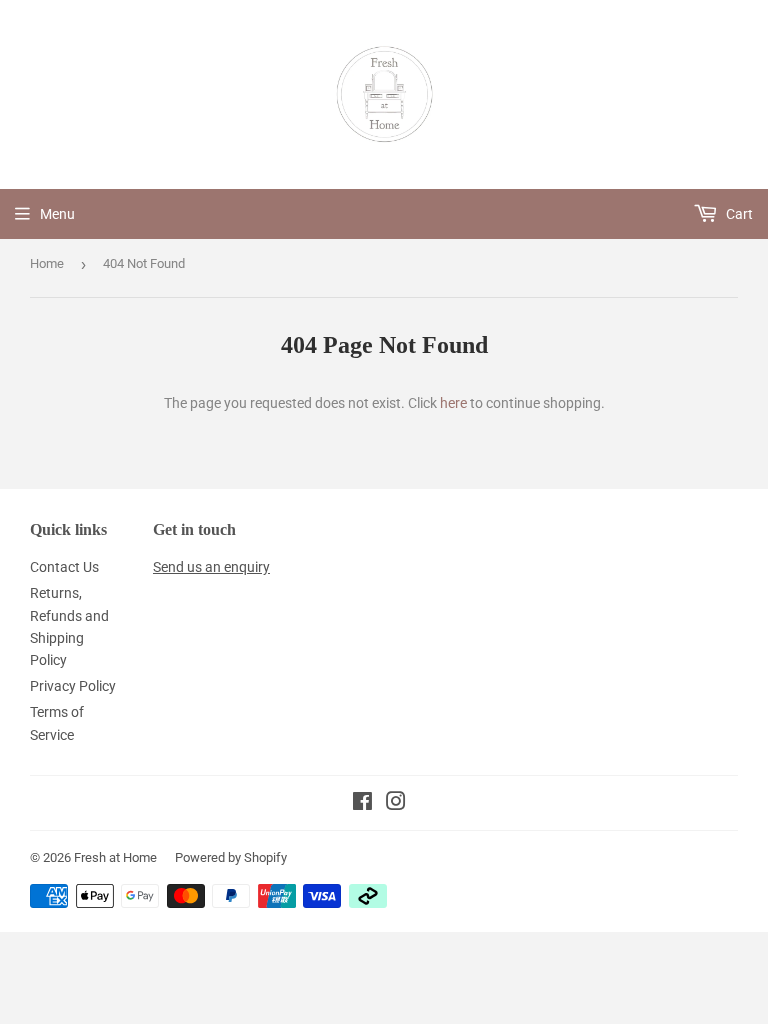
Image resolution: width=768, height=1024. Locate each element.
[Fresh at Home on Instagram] (396, 804)
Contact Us (64, 567)
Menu (57, 214)
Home (47, 263)
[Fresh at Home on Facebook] (362, 804)
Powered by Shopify (231, 857)
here (453, 403)
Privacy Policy (73, 686)
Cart (738, 214)
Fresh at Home (115, 857)
